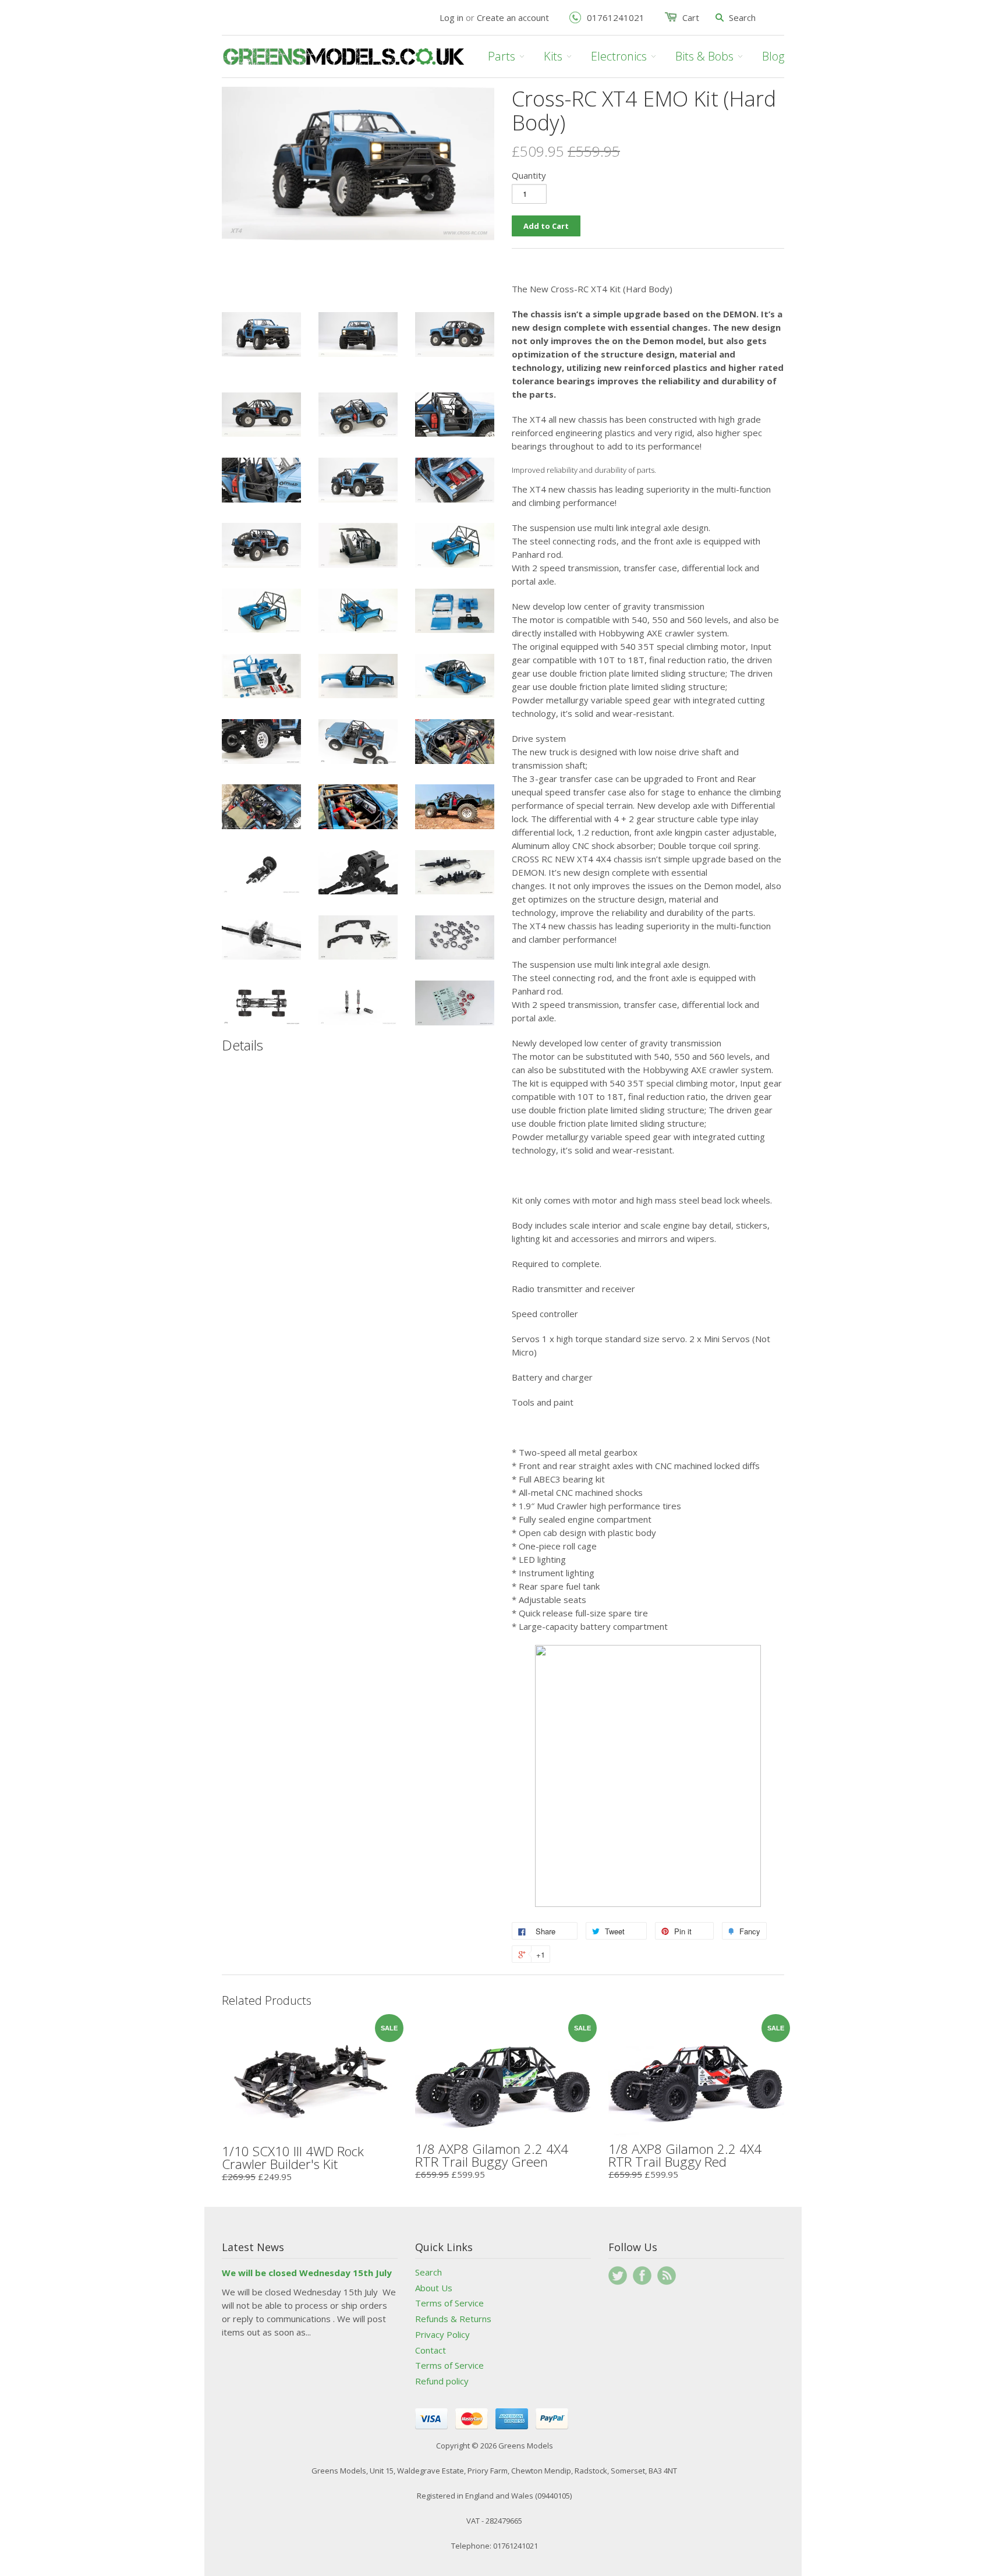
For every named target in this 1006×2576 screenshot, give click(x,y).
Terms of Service (449, 2303)
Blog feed (667, 2276)
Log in (451, 17)
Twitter (618, 2276)
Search (428, 2272)
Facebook (642, 2276)
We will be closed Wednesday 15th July (307, 2273)
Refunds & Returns (453, 2319)
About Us (434, 2288)
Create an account (513, 17)
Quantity (529, 175)
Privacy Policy (442, 2334)
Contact (431, 2350)
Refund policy (442, 2381)
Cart (691, 17)
